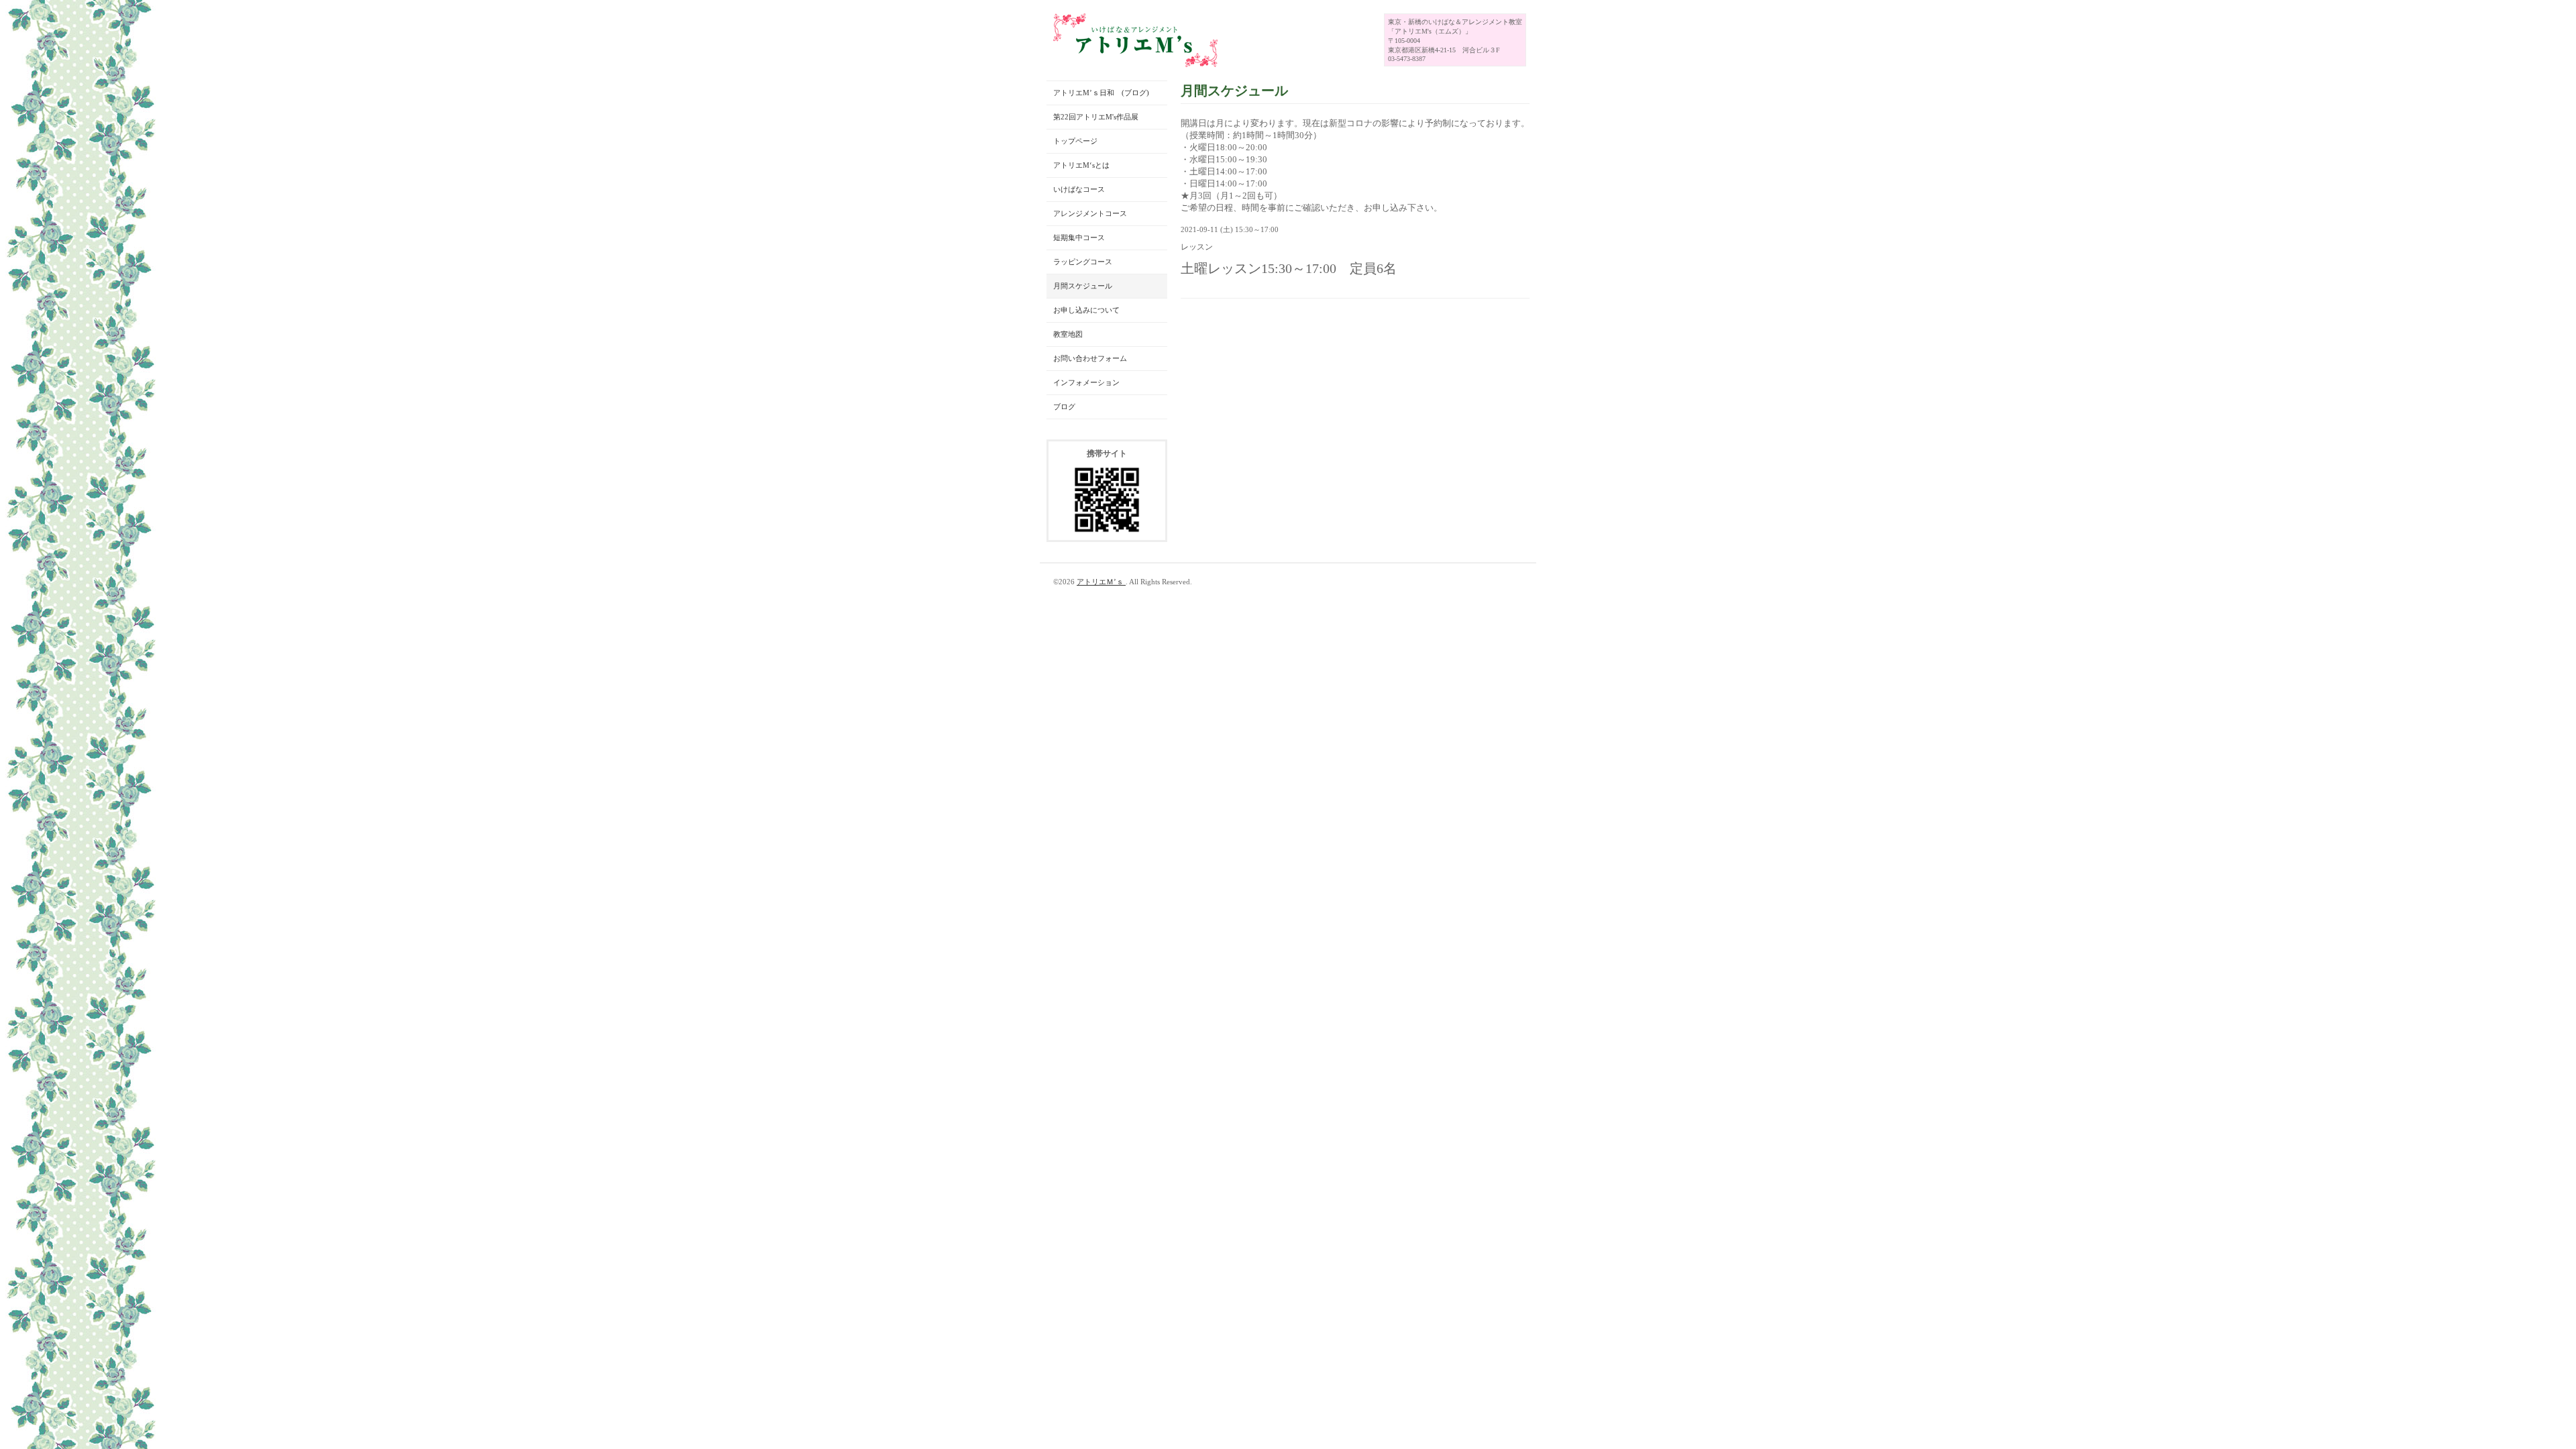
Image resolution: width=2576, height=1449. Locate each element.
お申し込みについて (1086, 310)
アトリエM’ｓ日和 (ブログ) (1101, 93)
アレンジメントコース (1090, 213)
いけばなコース (1079, 189)
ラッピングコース (1083, 262)
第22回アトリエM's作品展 (1096, 117)
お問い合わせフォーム (1090, 358)
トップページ (1075, 141)
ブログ (1064, 407)
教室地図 (1068, 334)
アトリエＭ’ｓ (1101, 582)
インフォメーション (1086, 382)
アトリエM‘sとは (1081, 165)
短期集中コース (1079, 237)
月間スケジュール (1083, 286)
